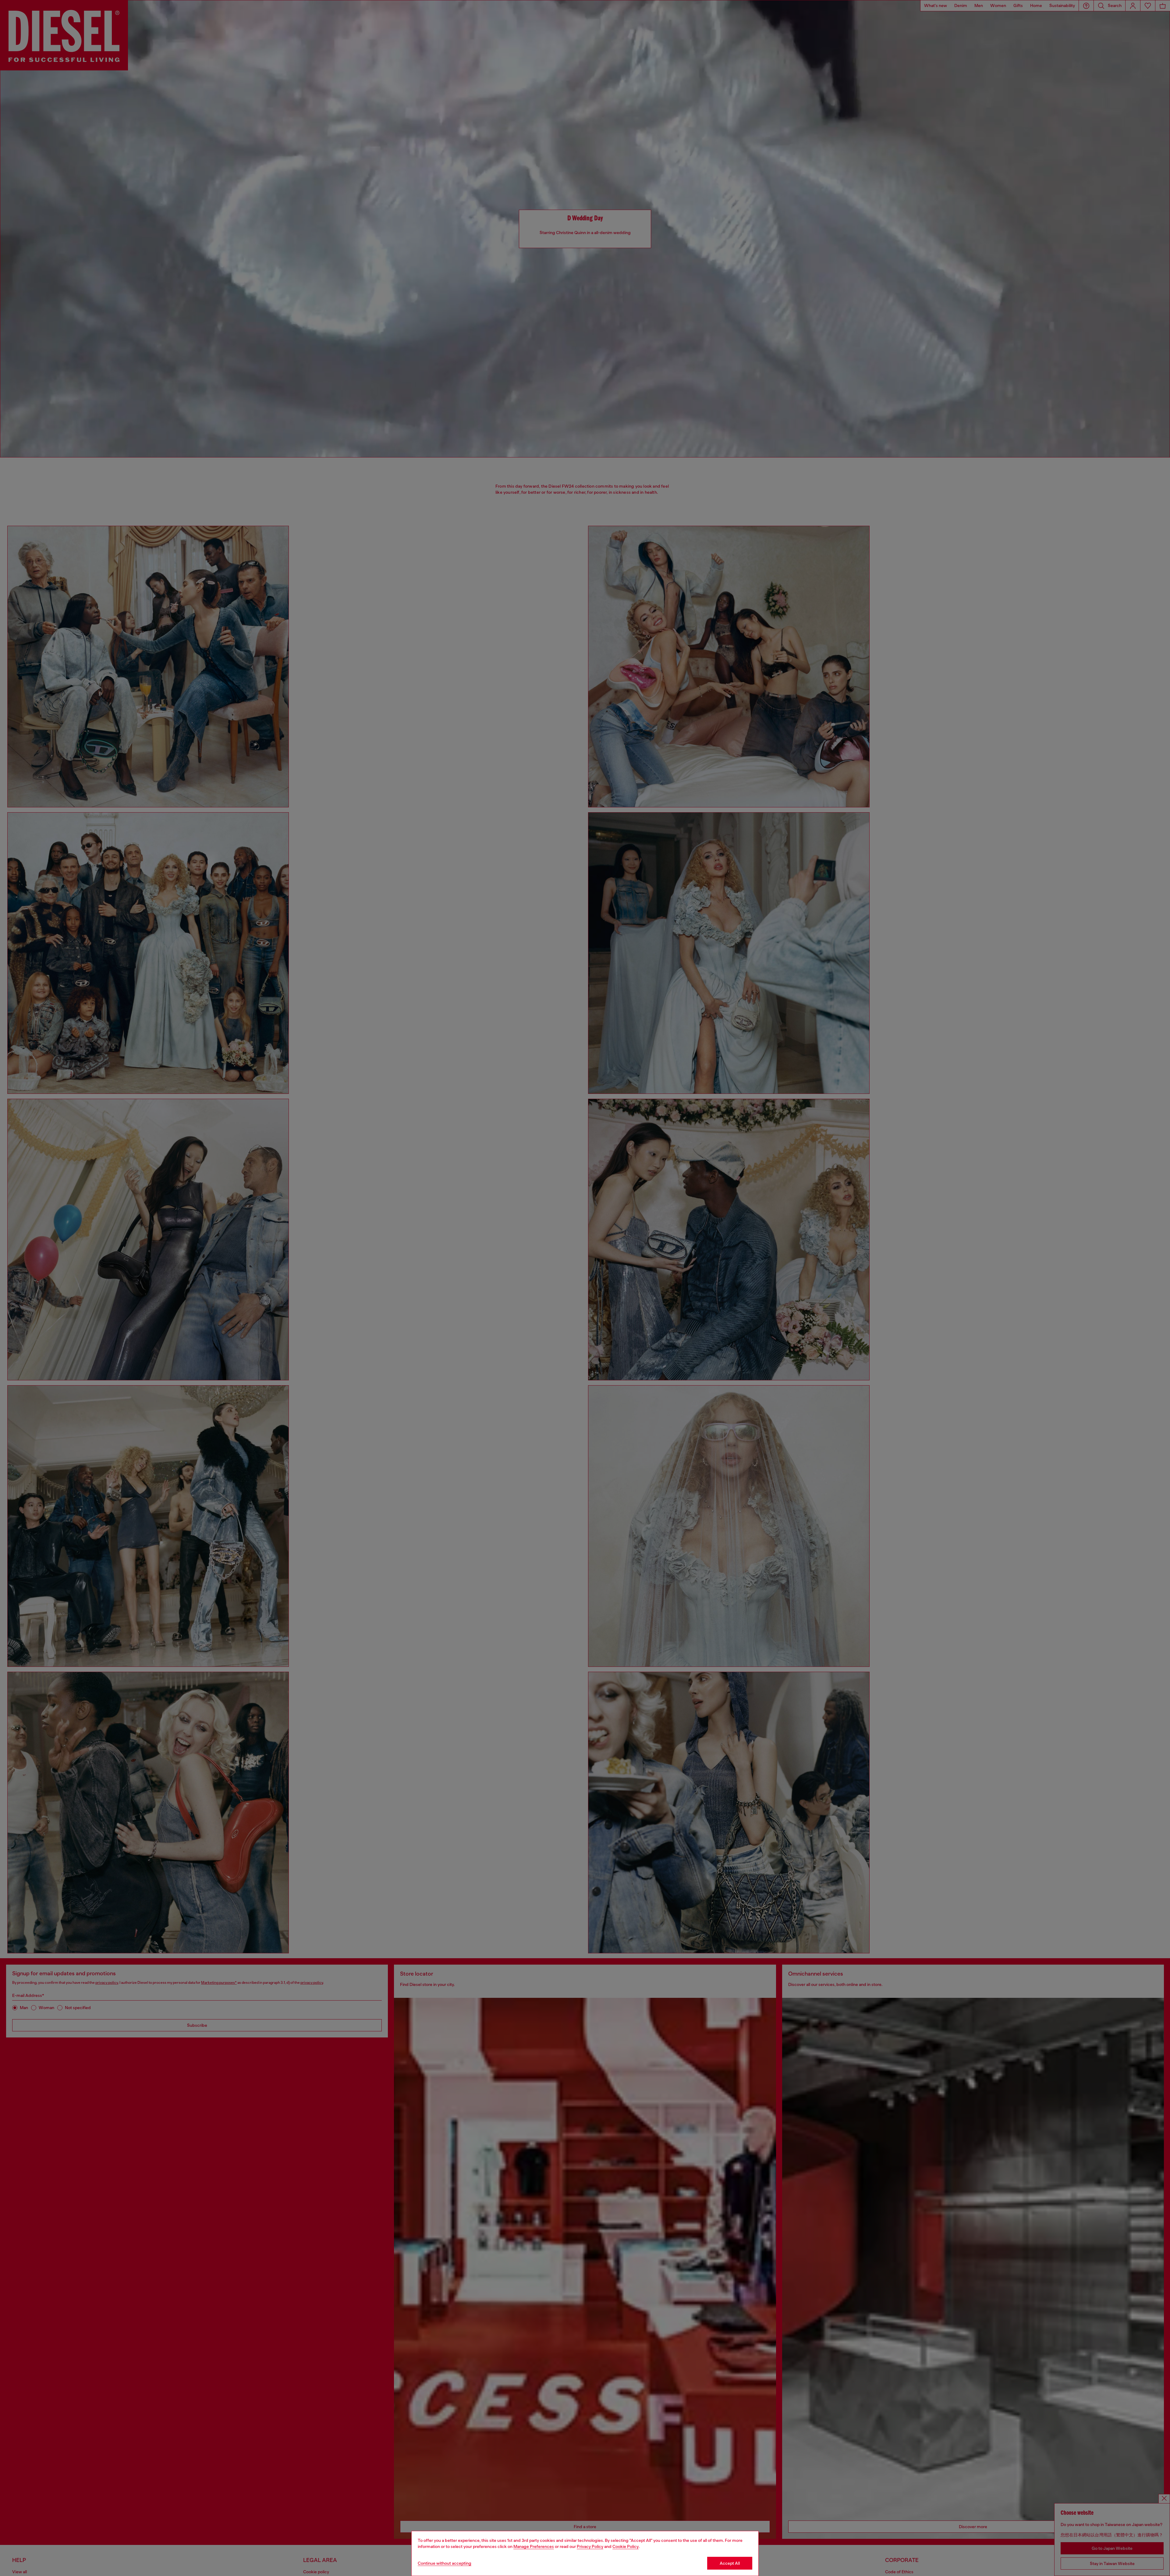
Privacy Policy (590, 2546)
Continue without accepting (445, 2563)
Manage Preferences (534, 2546)
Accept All (730, 2563)
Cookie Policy (626, 2546)
